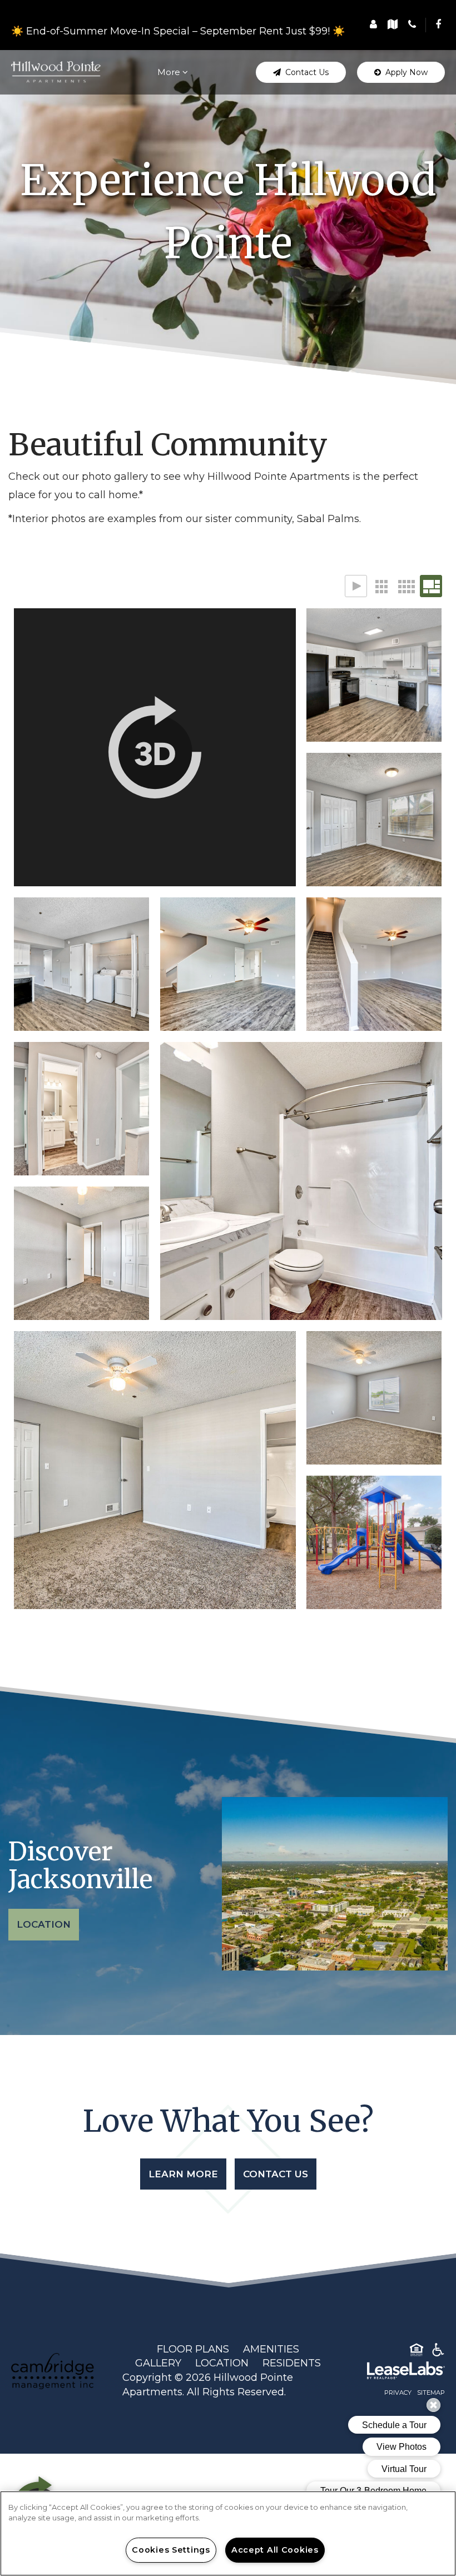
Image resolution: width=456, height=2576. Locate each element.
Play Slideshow (356, 586)
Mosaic (431, 586)
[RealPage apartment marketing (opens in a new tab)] (389, 2372)
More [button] (170, 72)
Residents (292, 2363)
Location (44, 1924)
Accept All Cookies (275, 2550)
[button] (438, 24)
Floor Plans (193, 2349)
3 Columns (381, 586)
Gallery (158, 2363)
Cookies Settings (171, 2550)
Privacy (398, 2393)
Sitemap (431, 2393)
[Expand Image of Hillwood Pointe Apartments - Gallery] (155, 747)
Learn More (183, 2174)
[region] (228, 2533)
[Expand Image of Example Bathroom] (301, 1181)
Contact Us (276, 2174)
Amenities (271, 2349)
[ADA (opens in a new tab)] (438, 2352)
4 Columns (406, 586)
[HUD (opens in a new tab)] (417, 2352)
